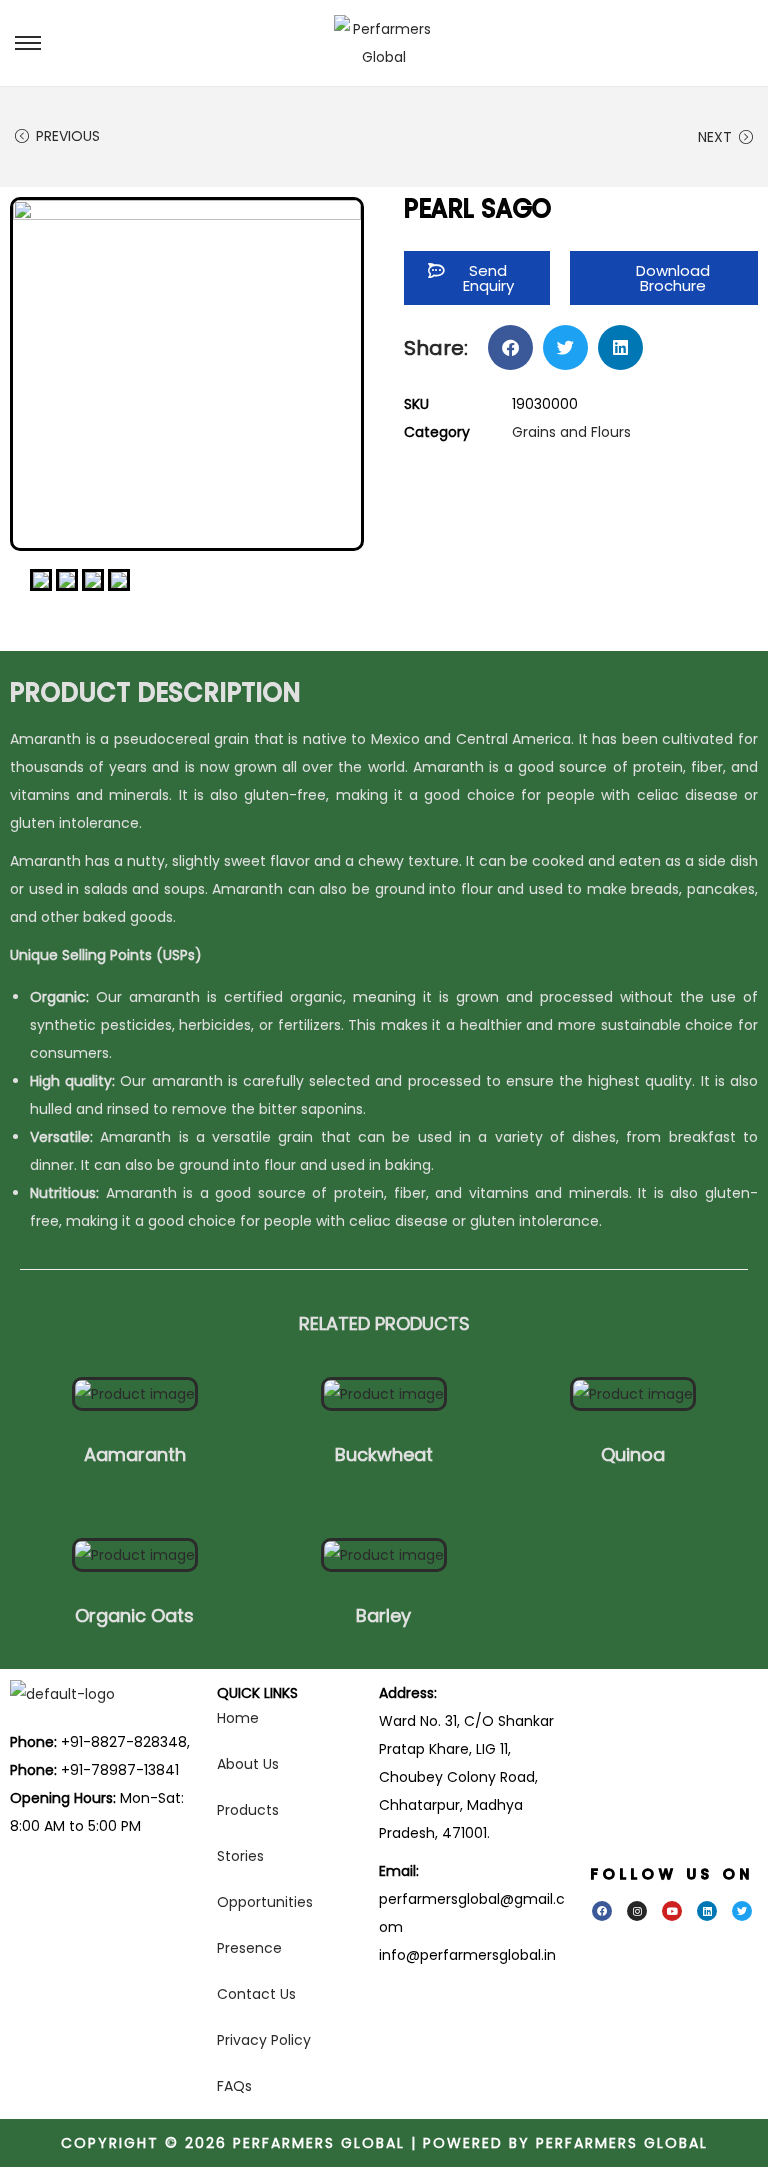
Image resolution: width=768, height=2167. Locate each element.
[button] (664, 278)
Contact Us (256, 1994)
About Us (248, 1764)
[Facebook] (602, 1911)
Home (238, 1718)
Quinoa (633, 1454)
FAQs (234, 2086)
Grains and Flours (571, 432)
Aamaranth (135, 1454)
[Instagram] (637, 1911)
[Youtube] (672, 1911)
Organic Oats (134, 1615)
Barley (383, 1615)
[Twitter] (742, 1911)
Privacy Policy (264, 2040)
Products (248, 1810)
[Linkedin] (707, 1911)
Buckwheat (384, 1454)
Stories (240, 1856)
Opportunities (265, 1902)
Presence (249, 1948)
